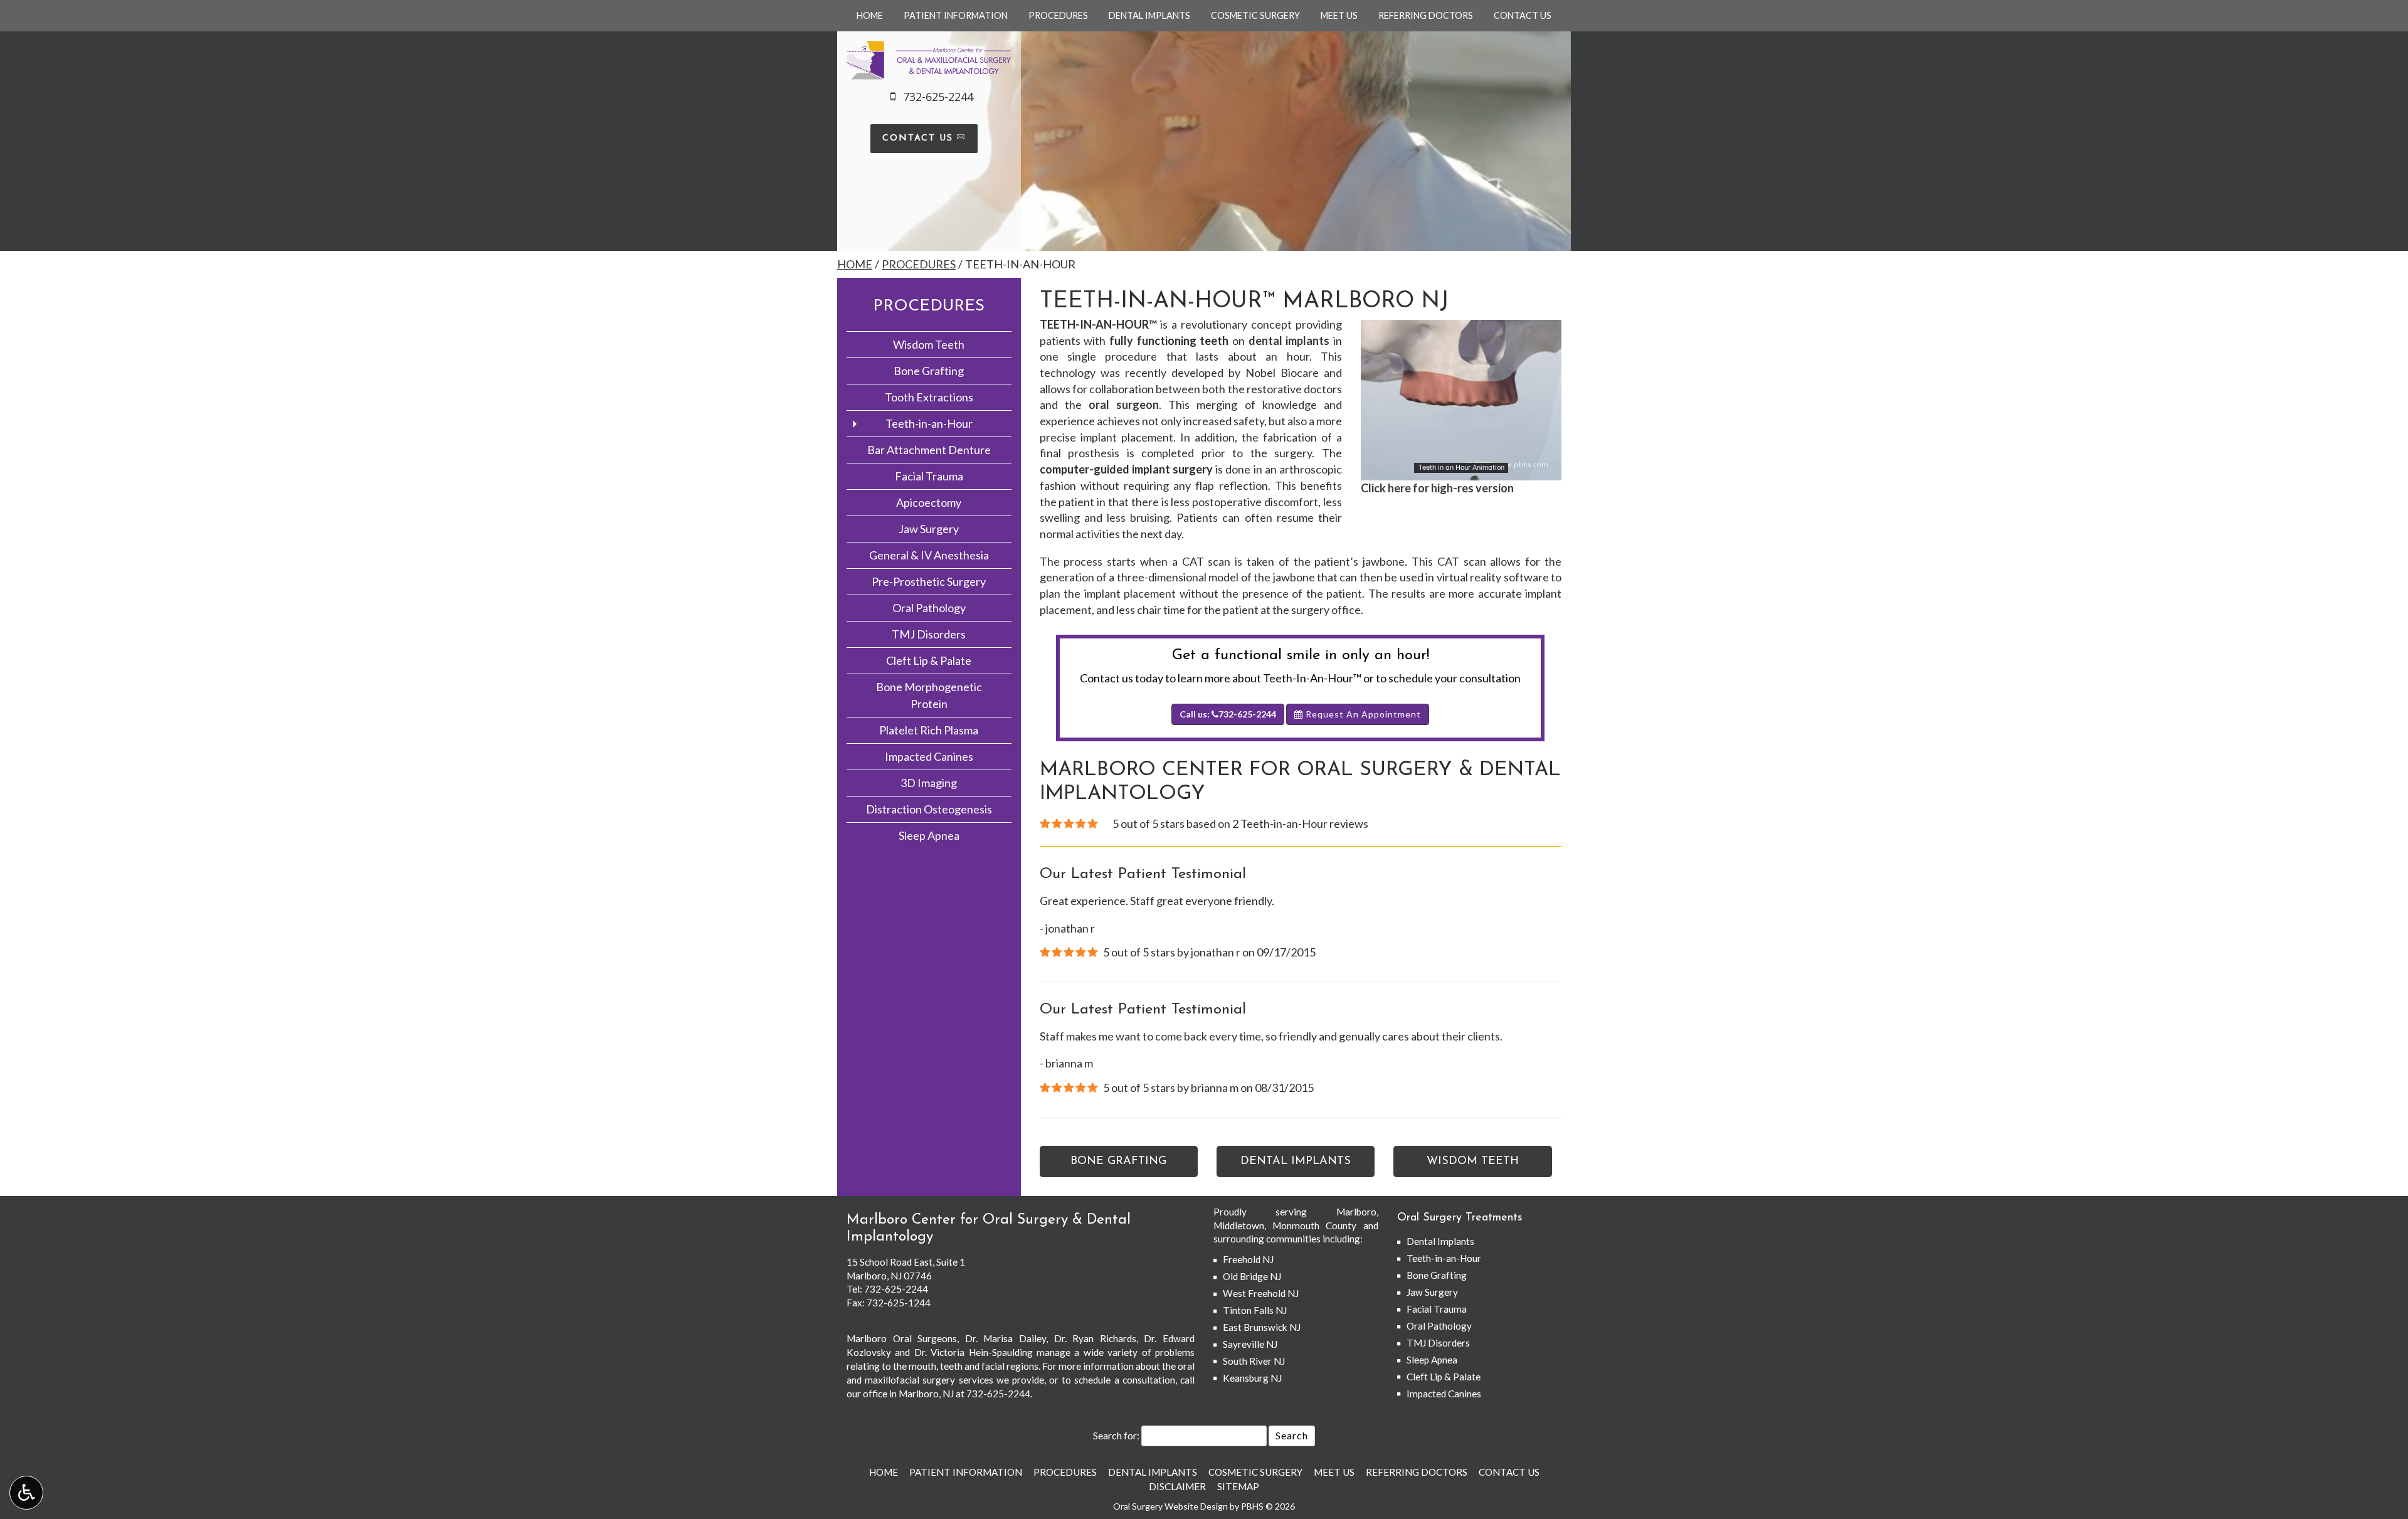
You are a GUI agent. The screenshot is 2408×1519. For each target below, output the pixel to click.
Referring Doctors (1426, 16)
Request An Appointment (1362, 714)
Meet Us (1339, 16)
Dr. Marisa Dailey (1006, 1338)
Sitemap (1238, 1486)
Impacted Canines (929, 756)
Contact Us (1523, 16)
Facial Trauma (929, 476)
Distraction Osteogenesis (929, 809)
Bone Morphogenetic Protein (929, 695)
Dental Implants (1149, 16)
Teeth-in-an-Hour (929, 423)
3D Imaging (929, 783)
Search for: (1116, 1435)
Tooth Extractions (929, 397)
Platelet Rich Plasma (929, 730)
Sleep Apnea (929, 835)
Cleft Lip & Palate (929, 660)
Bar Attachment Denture (929, 450)
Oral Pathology (929, 608)
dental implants (1289, 341)
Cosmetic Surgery (1255, 16)
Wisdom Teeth (929, 344)
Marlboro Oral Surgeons (902, 1338)
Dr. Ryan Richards (1095, 1338)
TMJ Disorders (929, 634)
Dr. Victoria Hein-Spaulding (974, 1352)
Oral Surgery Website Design (1170, 1506)
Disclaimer (1177, 1486)
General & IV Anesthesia (929, 555)
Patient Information (956, 16)
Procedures (1058, 16)
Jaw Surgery (929, 529)
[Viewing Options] (26, 1493)
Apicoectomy (929, 502)
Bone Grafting (929, 371)
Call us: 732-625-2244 (1228, 714)
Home (870, 16)
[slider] (1460, 470)
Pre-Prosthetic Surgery (929, 581)
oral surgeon (1124, 405)
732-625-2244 (896, 1289)
